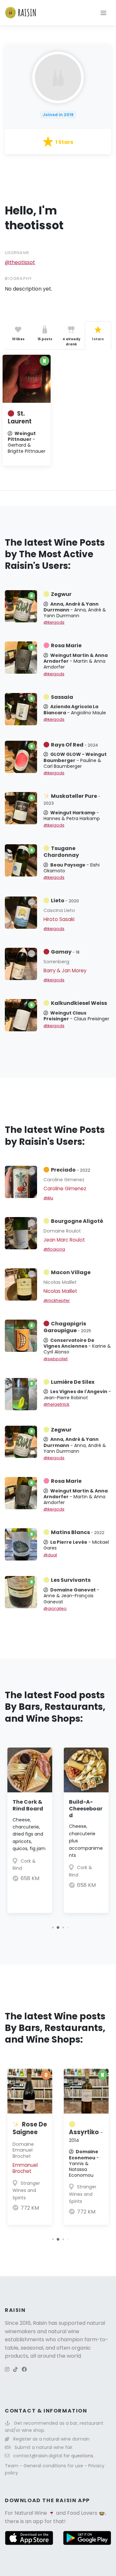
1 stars (98, 339)
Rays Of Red (74, 745)
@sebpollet (56, 1359)
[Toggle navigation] (103, 13)
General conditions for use (54, 2466)
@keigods (54, 622)
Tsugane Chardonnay (61, 852)
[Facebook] (24, 2369)
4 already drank (71, 342)
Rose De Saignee (30, 2128)
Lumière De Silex (73, 1382)
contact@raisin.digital (38, 2456)
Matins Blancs (78, 1532)
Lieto (65, 901)
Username (17, 253)
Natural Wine (31, 2513)
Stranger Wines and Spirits (26, 2190)
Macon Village (71, 1272)
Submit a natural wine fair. (44, 2447)
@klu (48, 1198)
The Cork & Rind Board (28, 1805)
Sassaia (62, 697)
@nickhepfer (57, 1300)
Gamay (65, 952)
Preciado (71, 1170)
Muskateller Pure (72, 799)
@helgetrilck (56, 1404)
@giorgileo (55, 1608)
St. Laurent (20, 417)
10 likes (18, 339)
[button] (53, 1927)
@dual (50, 1555)
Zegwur (61, 594)
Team (12, 2466)
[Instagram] (7, 2369)
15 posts (45, 339)
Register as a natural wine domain (51, 2439)
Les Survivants (71, 1580)
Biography (19, 278)
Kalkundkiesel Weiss (79, 1003)
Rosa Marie (66, 645)
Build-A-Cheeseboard (86, 1809)
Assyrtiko (86, 2136)
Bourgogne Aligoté (77, 1221)
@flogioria (54, 1249)
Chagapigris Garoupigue (67, 1327)
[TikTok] (15, 2369)
